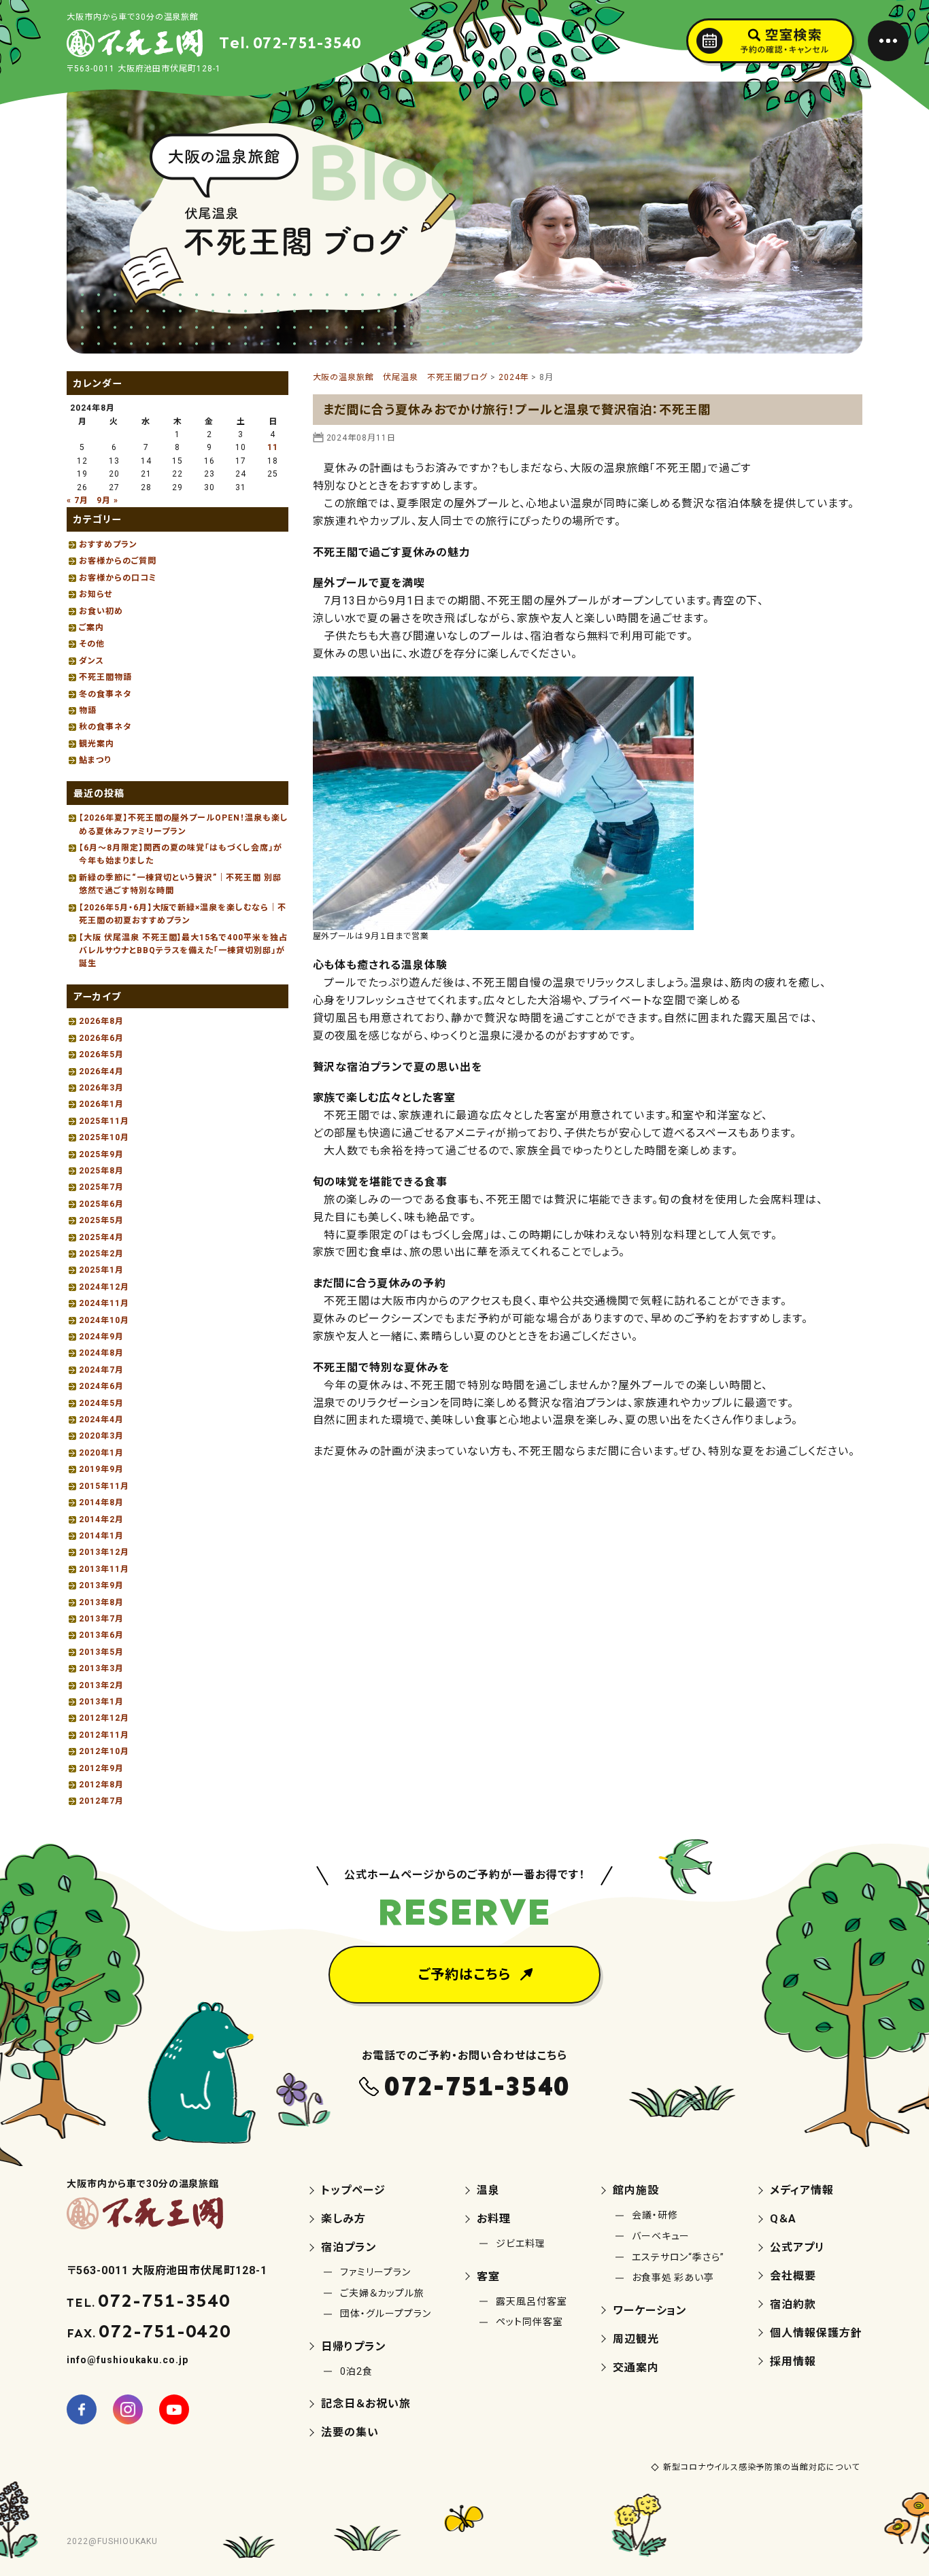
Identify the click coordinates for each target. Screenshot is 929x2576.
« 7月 (78, 500)
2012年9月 (101, 1768)
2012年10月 (104, 1751)
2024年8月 (101, 1353)
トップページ (353, 2190)
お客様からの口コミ (118, 578)
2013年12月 (104, 1552)
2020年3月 (101, 1436)
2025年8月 (101, 1171)
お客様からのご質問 (118, 561)
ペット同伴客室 (529, 2322)
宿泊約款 (793, 2304)
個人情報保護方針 (816, 2333)
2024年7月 (101, 1370)
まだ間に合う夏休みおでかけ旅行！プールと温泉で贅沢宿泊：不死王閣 (517, 410)
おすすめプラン (108, 545)
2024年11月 (104, 1303)
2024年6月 (101, 1386)
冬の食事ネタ (105, 694)
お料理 (494, 2219)
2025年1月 (101, 1270)
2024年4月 (101, 1420)
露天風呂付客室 (531, 2301)
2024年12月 (104, 1287)
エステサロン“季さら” (678, 2257)
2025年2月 (101, 1254)
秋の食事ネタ (105, 727)
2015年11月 (104, 1486)
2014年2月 (101, 1519)
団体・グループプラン (386, 2314)
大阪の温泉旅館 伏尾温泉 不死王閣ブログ (400, 377)
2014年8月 (101, 1502)
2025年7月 (101, 1187)
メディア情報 (802, 2190)
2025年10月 (104, 1137)
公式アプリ (797, 2247)
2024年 (514, 377)
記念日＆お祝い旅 (366, 2404)
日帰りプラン (354, 2347)
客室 (488, 2277)
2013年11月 (104, 1569)
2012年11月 (104, 1735)
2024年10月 (104, 1320)
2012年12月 (104, 1718)
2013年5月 (101, 1652)
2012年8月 (101, 1785)
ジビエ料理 (521, 2244)
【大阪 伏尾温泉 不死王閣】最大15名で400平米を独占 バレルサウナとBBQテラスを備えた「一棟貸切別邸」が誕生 (189, 951)
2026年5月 (101, 1054)
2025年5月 (101, 1220)
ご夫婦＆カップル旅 (382, 2293)
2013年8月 (101, 1602)
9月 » (107, 500)
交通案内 (636, 2368)
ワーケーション (650, 2311)
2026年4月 (101, 1071)
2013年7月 (101, 1619)
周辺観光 (636, 2339)
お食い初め (101, 611)
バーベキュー (661, 2236)
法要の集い (350, 2432)
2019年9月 (101, 1469)
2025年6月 (101, 1204)
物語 (88, 710)
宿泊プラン (349, 2247)
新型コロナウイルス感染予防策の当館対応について (761, 2467)
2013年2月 (101, 1685)
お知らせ (96, 594)
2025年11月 (104, 1121)
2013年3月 (101, 1668)
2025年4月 (101, 1237)
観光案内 (97, 744)
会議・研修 (655, 2215)
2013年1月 (101, 1702)
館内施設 (636, 2190)
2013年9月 (101, 1585)
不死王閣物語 (105, 677)
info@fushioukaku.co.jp (128, 2360)
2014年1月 (101, 1536)
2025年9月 (101, 1154)
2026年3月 (101, 1088)
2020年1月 (101, 1453)
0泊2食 (356, 2371)
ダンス (91, 661)
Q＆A (783, 2219)
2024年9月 (101, 1337)
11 (273, 447)
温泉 (488, 2190)
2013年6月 (101, 1635)
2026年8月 (101, 1021)
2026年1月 (101, 1104)
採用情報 (793, 2362)
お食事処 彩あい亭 (673, 2278)
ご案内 (91, 628)
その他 (92, 644)
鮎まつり (95, 760)
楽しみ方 (343, 2219)
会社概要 (793, 2276)
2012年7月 (101, 1801)
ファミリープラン (375, 2272)
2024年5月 (101, 1403)
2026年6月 (101, 1038)
